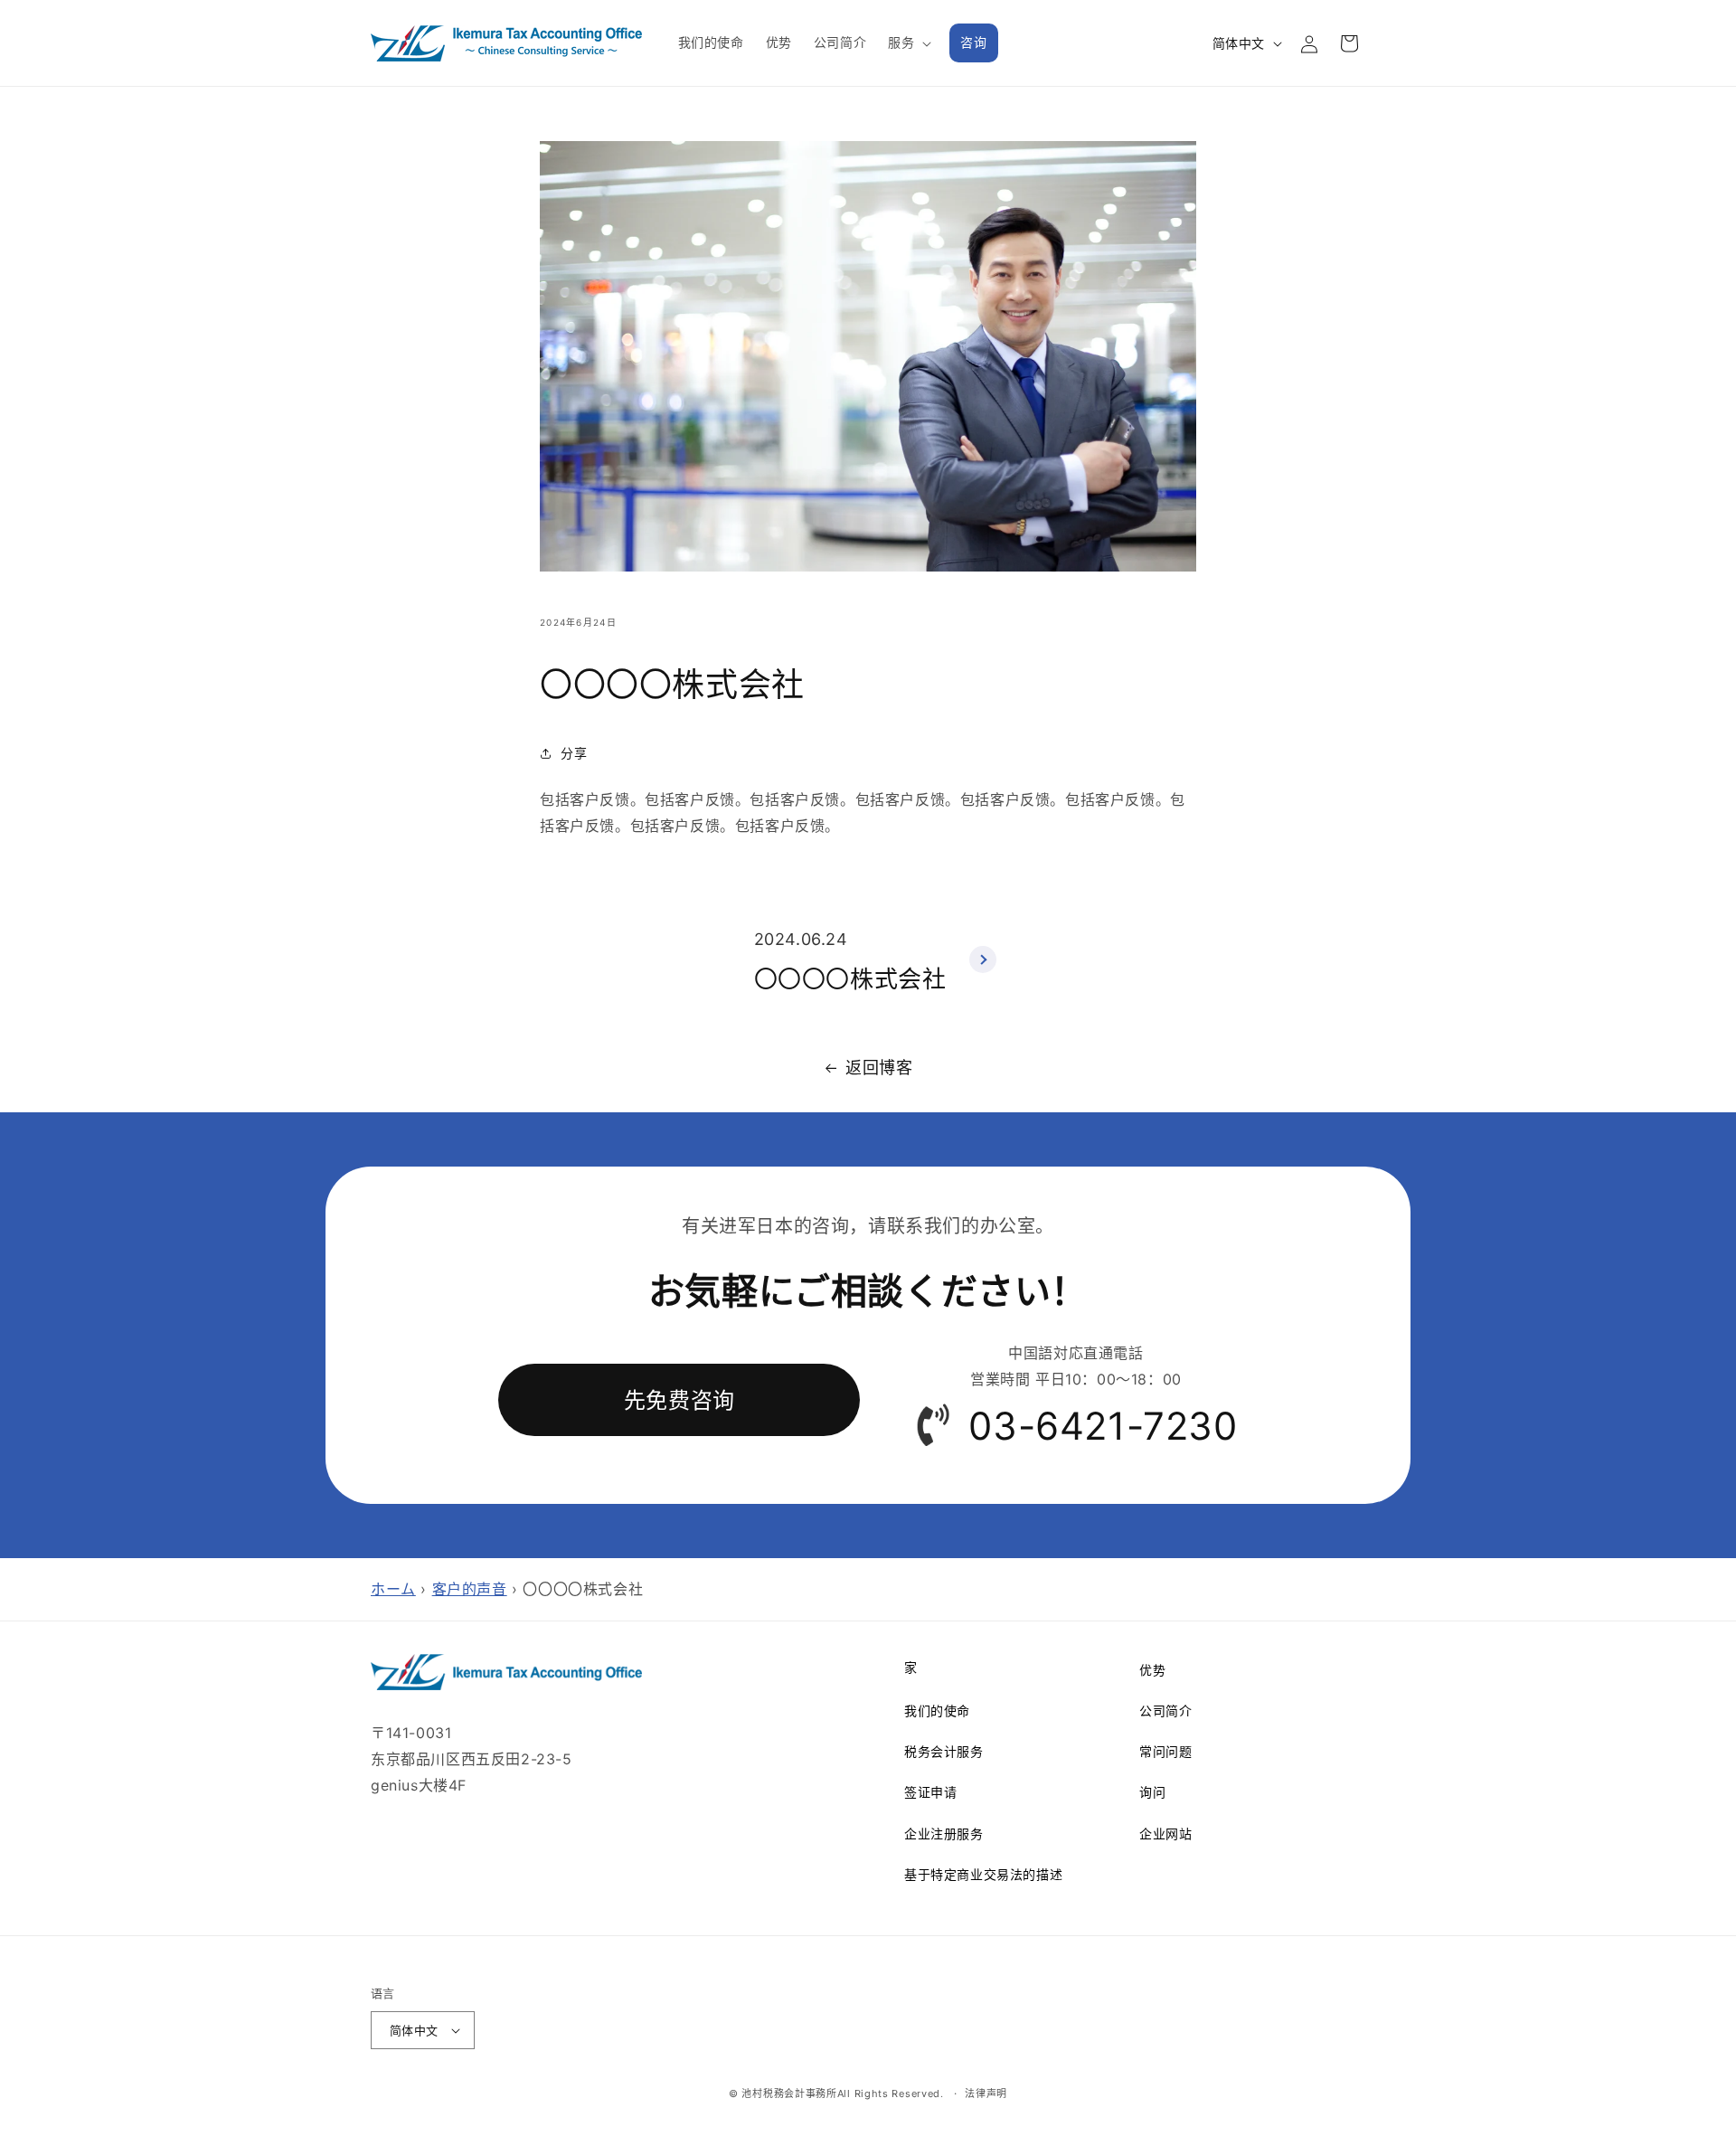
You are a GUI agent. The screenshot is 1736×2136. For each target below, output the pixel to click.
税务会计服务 (944, 1751)
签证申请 (930, 1792)
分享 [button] (574, 753)
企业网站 (1165, 1834)
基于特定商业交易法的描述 (983, 1874)
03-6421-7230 (1103, 1426)
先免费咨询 (679, 1400)
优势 (1152, 1670)
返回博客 (879, 1068)
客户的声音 (470, 1589)
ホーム (393, 1589)
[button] (908, 43)
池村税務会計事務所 (789, 2093)
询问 (1152, 1792)
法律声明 (986, 2093)
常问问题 (1165, 1751)
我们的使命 (937, 1711)
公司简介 (1165, 1711)
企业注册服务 (944, 1834)
